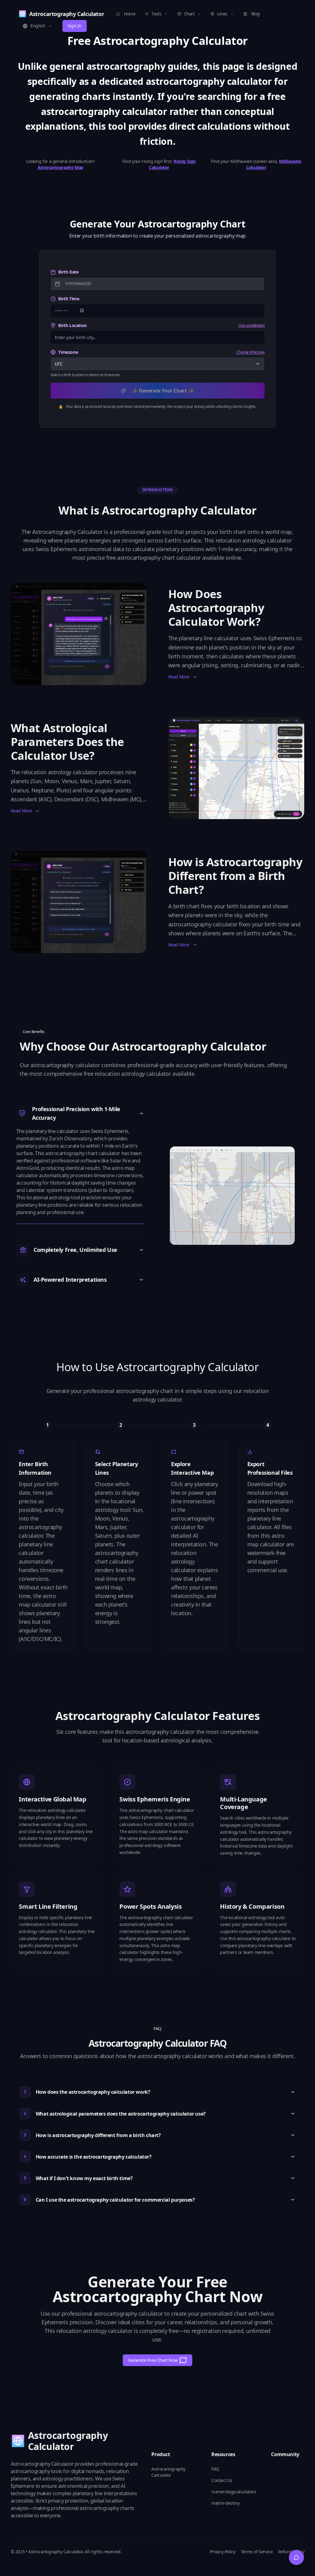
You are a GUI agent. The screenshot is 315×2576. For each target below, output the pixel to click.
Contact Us (222, 2480)
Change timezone (250, 352)
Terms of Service (257, 2552)
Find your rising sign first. (159, 164)
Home (130, 14)
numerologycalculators (234, 2492)
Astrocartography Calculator (168, 2472)
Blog (256, 14)
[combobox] (38, 26)
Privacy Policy (223, 2552)
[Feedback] (297, 2558)
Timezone (68, 352)
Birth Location (72, 325)
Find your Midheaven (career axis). (256, 164)
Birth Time (69, 299)
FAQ (215, 2469)
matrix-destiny (225, 2503)
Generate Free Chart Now (153, 2360)
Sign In (75, 26)
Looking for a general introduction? (60, 164)
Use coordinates (251, 325)
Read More (179, 677)
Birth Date (68, 272)
